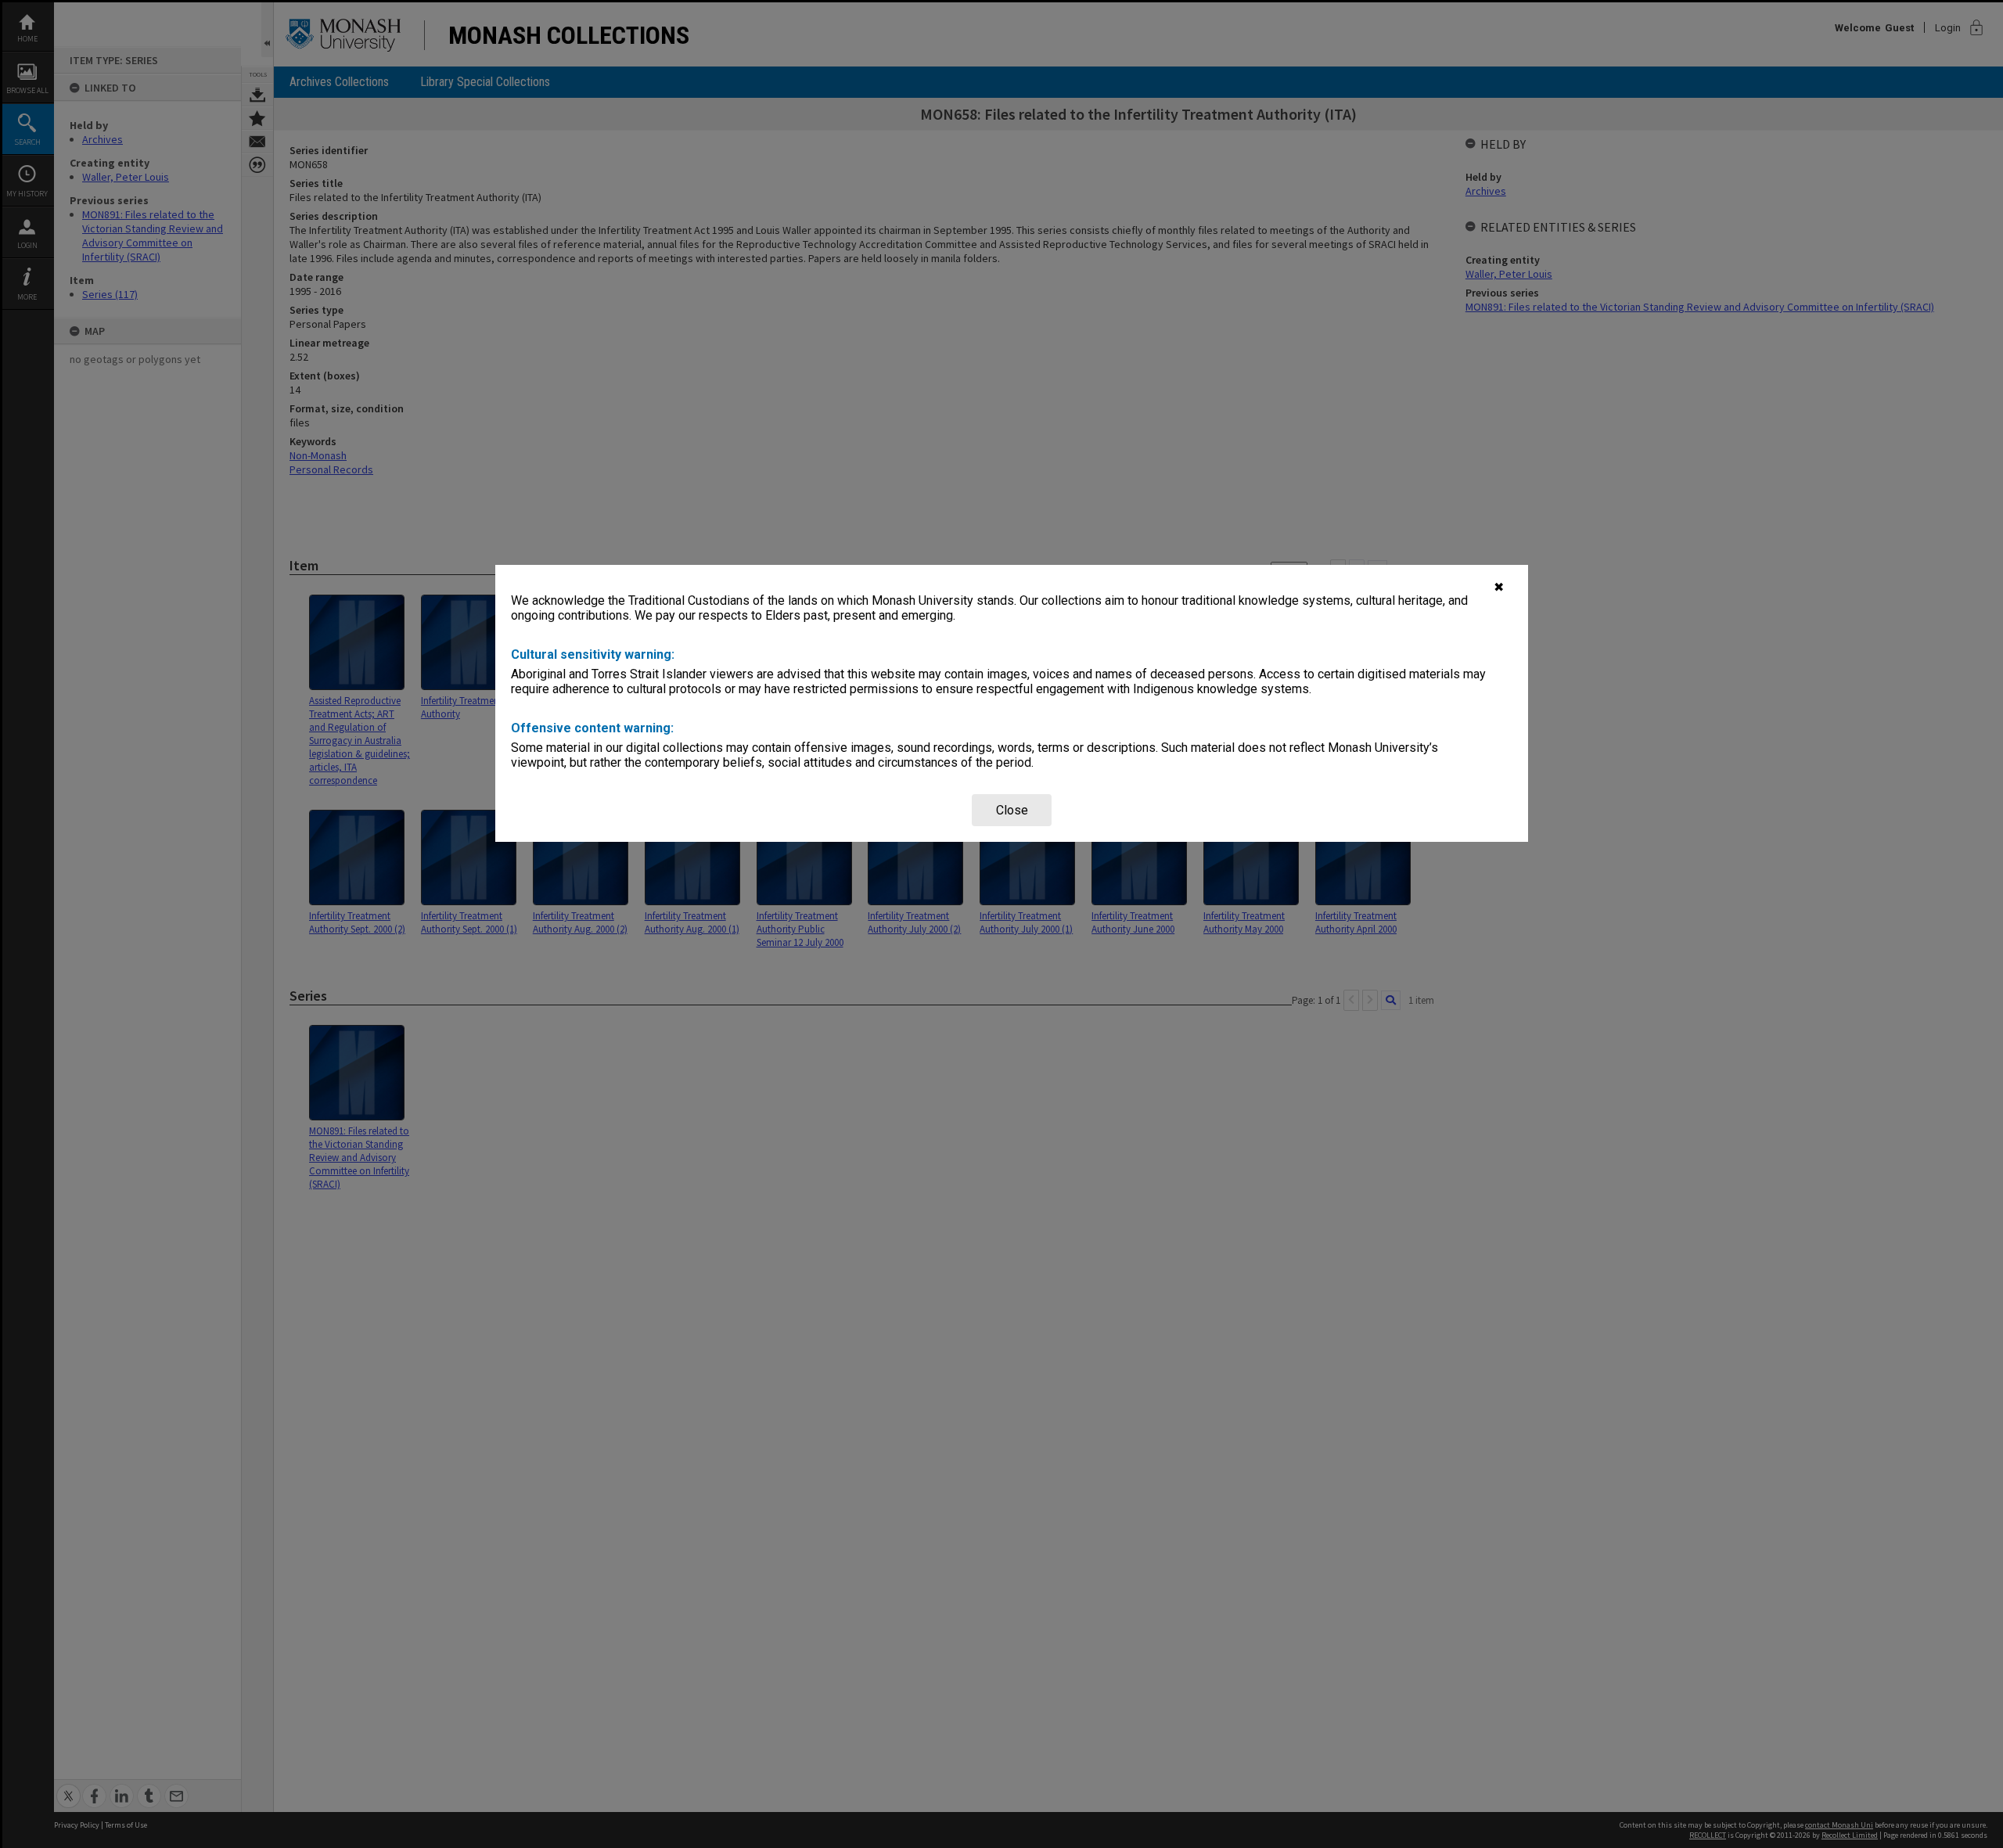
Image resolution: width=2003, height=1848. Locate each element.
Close (1012, 810)
